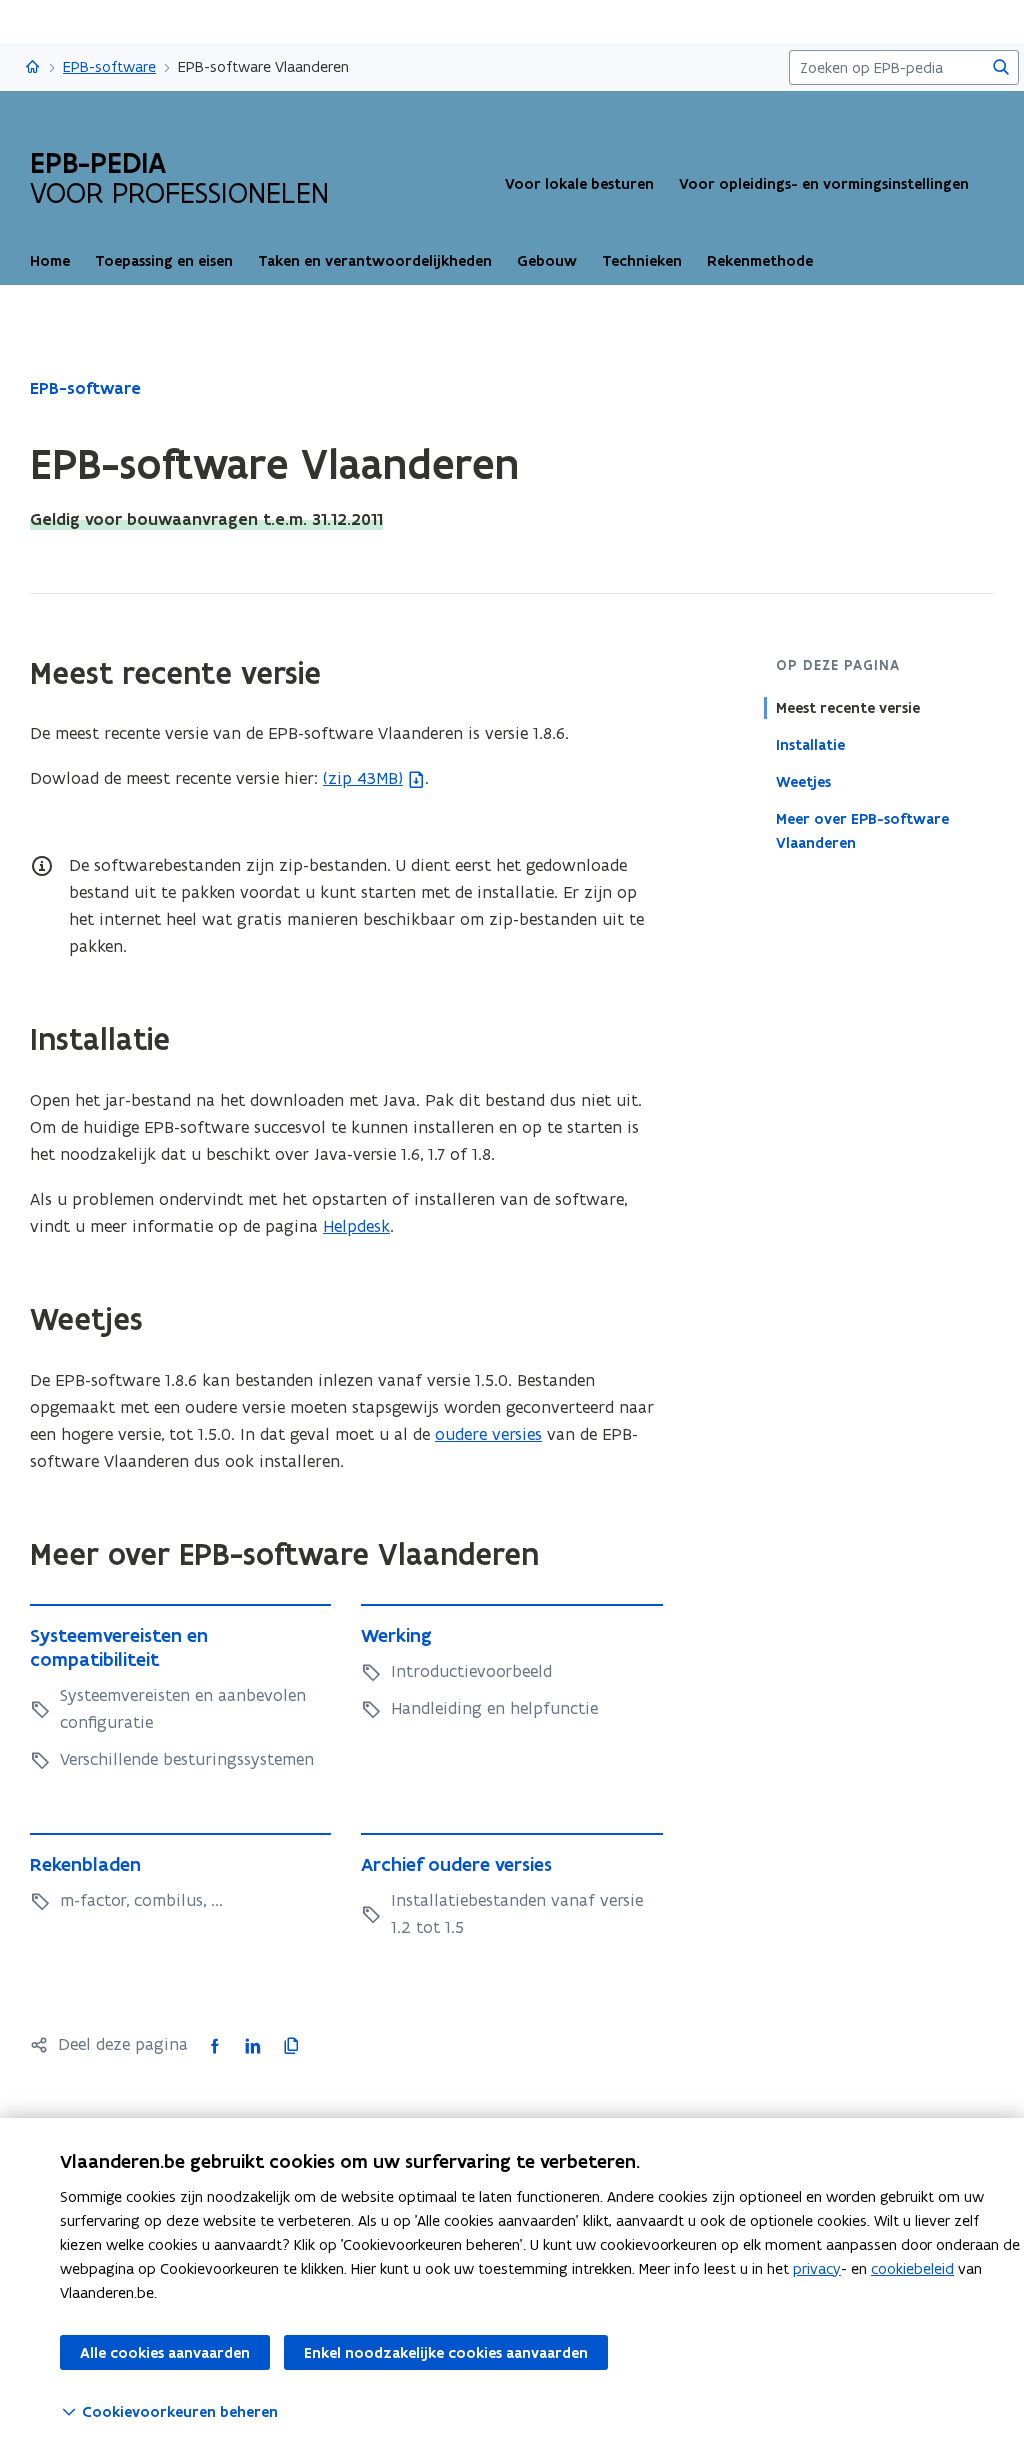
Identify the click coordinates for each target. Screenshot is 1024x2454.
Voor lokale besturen (579, 184)
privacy (817, 2268)
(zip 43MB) (363, 778)
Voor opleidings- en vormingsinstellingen (824, 184)
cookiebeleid (912, 2268)
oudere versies (488, 1434)
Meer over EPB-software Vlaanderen (862, 831)
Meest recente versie (848, 708)
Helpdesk (356, 1226)
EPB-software (109, 66)
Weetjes (803, 782)
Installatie (810, 745)
